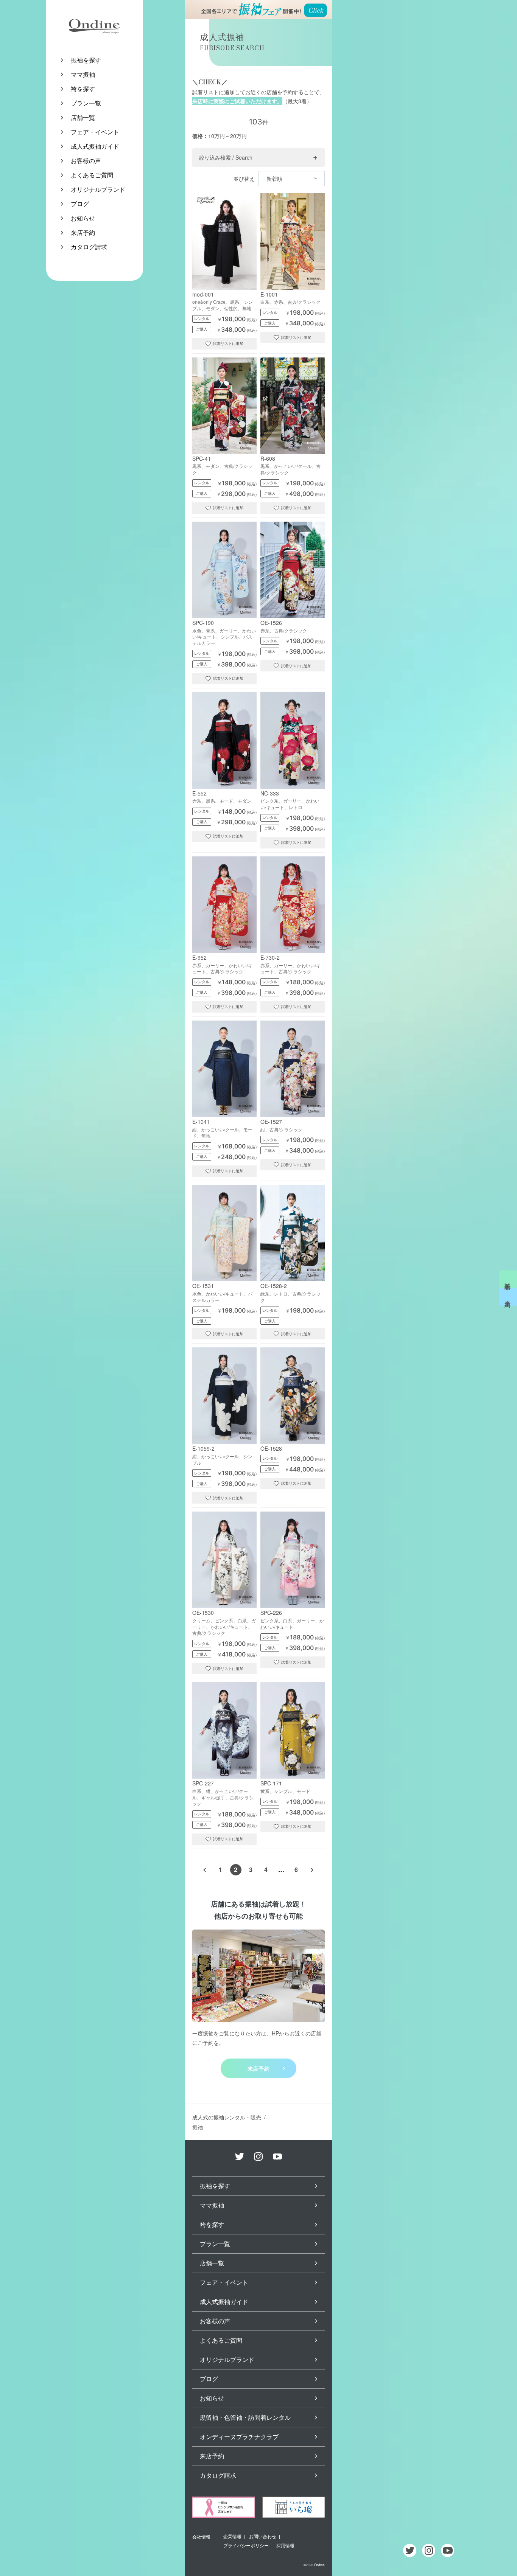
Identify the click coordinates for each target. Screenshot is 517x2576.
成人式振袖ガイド (95, 146)
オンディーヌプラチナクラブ (239, 2437)
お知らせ (83, 218)
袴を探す (83, 89)
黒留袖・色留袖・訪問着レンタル (245, 2417)
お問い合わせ (263, 2536)
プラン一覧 (86, 103)
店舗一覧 (83, 117)
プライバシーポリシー (246, 2545)
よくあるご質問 (92, 175)
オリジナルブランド (98, 189)
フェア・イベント (95, 132)
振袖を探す (86, 60)
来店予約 (83, 232)
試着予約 (508, 1279)
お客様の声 (86, 161)
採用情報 (285, 2545)
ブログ (80, 204)
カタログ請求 (89, 247)
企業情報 (232, 2536)
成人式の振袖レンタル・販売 (227, 2117)
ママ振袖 (83, 74)
